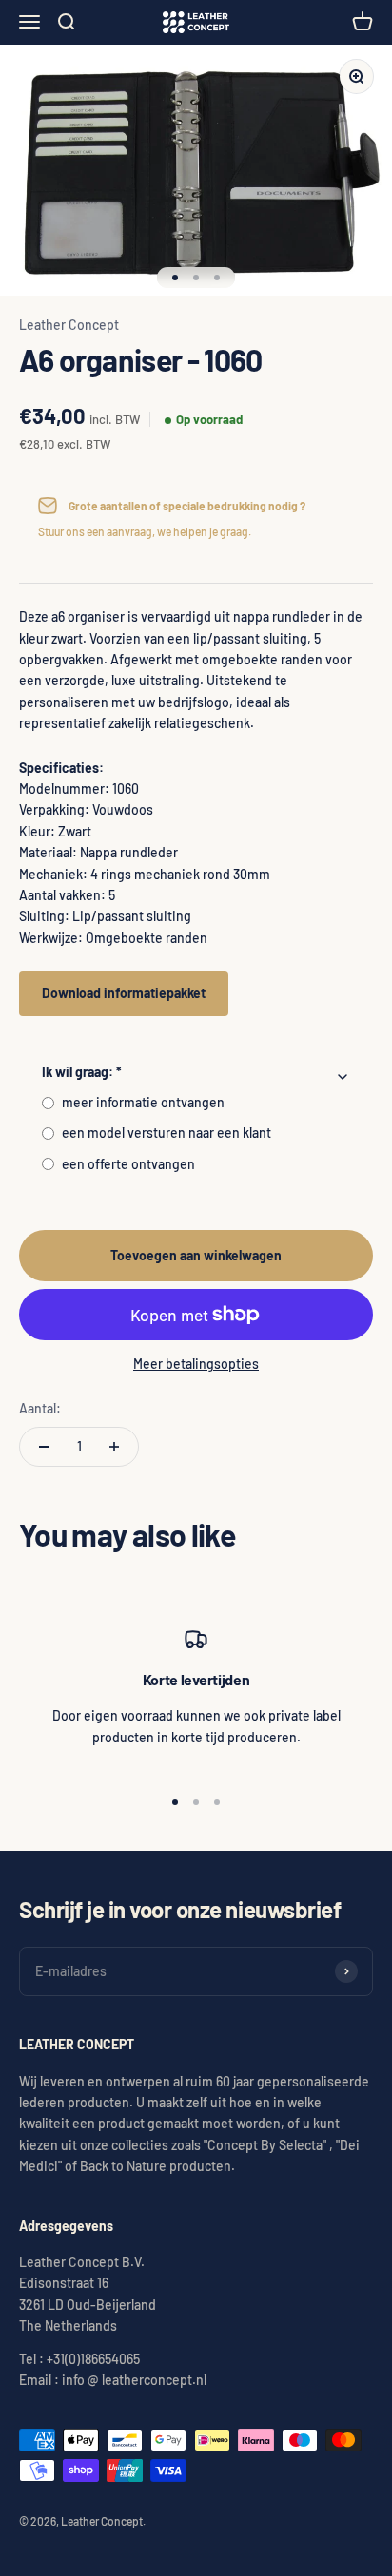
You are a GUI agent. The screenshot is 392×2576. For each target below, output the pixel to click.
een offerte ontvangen (128, 1164)
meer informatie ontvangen (143, 1102)
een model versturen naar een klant (167, 1133)
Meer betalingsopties (196, 1364)
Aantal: (40, 1408)
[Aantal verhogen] (114, 1447)
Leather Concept (69, 325)
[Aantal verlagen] (44, 1447)
